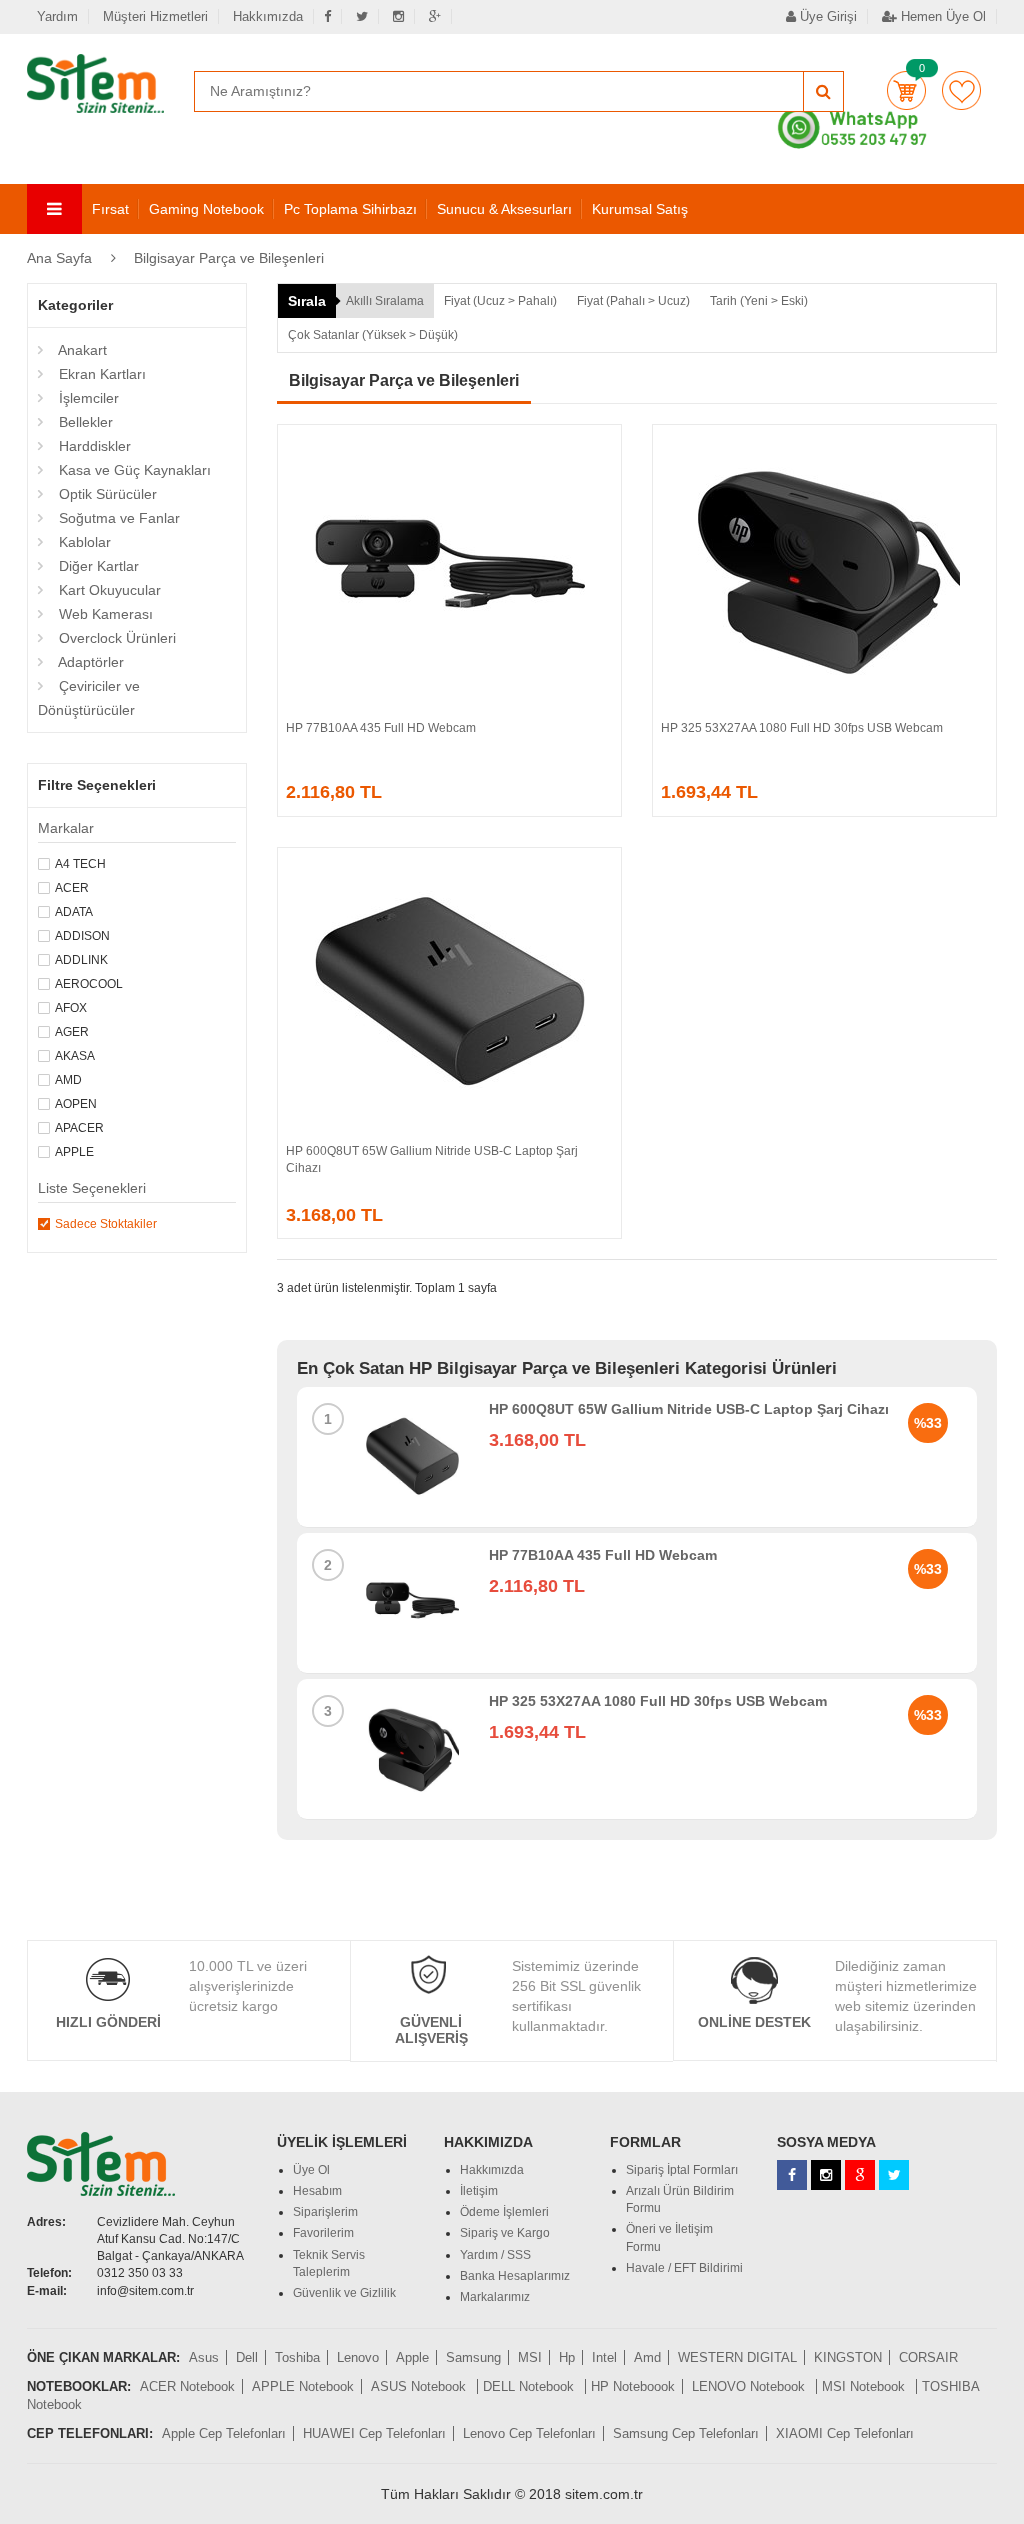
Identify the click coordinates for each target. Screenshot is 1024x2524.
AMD (68, 1080)
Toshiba (297, 2357)
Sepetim (906, 90)
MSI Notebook (865, 2386)
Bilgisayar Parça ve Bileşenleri (229, 258)
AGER (72, 1032)
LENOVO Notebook (750, 2386)
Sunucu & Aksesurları (504, 209)
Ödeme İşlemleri (504, 2212)
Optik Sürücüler (106, 494)
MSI (530, 2357)
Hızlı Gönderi (108, 2022)
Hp (567, 2357)
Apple (412, 2357)
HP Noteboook (633, 2386)
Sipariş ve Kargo (505, 2233)
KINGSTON (848, 2357)
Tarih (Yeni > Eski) (759, 301)
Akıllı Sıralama (385, 301)
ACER (72, 888)
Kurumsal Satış (640, 209)
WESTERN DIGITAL (737, 2357)
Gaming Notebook (206, 209)
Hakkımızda (268, 16)
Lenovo (358, 2357)
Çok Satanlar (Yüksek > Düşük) (373, 335)
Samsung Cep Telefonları (686, 2433)
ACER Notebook (187, 2386)
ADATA (74, 912)
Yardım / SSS (495, 2255)
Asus (204, 2357)
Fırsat (110, 209)
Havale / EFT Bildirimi (684, 2268)
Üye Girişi (826, 16)
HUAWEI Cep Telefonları (374, 2433)
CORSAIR (928, 2357)
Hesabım (317, 2191)
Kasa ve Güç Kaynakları (133, 470)
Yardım (57, 16)
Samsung (473, 2357)
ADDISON (82, 936)
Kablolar (83, 542)
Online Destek (754, 2022)
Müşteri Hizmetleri (155, 16)
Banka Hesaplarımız (515, 2276)
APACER (79, 1128)
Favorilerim (961, 90)
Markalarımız (495, 2297)
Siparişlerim (325, 2212)
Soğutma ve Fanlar (117, 518)
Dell (247, 2357)
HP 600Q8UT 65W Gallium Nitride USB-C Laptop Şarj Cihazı (689, 1409)
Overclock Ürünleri (115, 638)
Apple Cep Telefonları (224, 2433)
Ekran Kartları (100, 374)
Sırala (307, 301)
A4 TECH (80, 864)
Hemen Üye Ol (941, 16)
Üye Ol (311, 2170)
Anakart (81, 350)
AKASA (75, 1056)
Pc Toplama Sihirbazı (350, 209)
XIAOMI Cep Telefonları (845, 2433)
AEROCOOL (89, 984)
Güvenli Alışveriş (431, 2029)
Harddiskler (93, 446)
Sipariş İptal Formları (682, 2170)
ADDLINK (81, 960)
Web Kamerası (104, 614)
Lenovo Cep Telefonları (529, 2433)
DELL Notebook (530, 2386)
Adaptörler (89, 662)
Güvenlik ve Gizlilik (344, 2293)
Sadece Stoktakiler (106, 1224)
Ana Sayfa (59, 258)
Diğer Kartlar (97, 566)
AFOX (71, 1008)
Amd (647, 2357)
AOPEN (76, 1104)
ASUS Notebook (420, 2386)
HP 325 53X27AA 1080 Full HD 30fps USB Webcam (802, 728)
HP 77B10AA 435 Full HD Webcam (381, 728)
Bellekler (84, 422)
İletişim (479, 2191)
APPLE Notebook (303, 2386)
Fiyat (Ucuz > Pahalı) (500, 301)
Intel (604, 2357)
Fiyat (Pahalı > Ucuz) (633, 301)
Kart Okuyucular (108, 590)
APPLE (74, 1152)
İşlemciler (87, 398)
